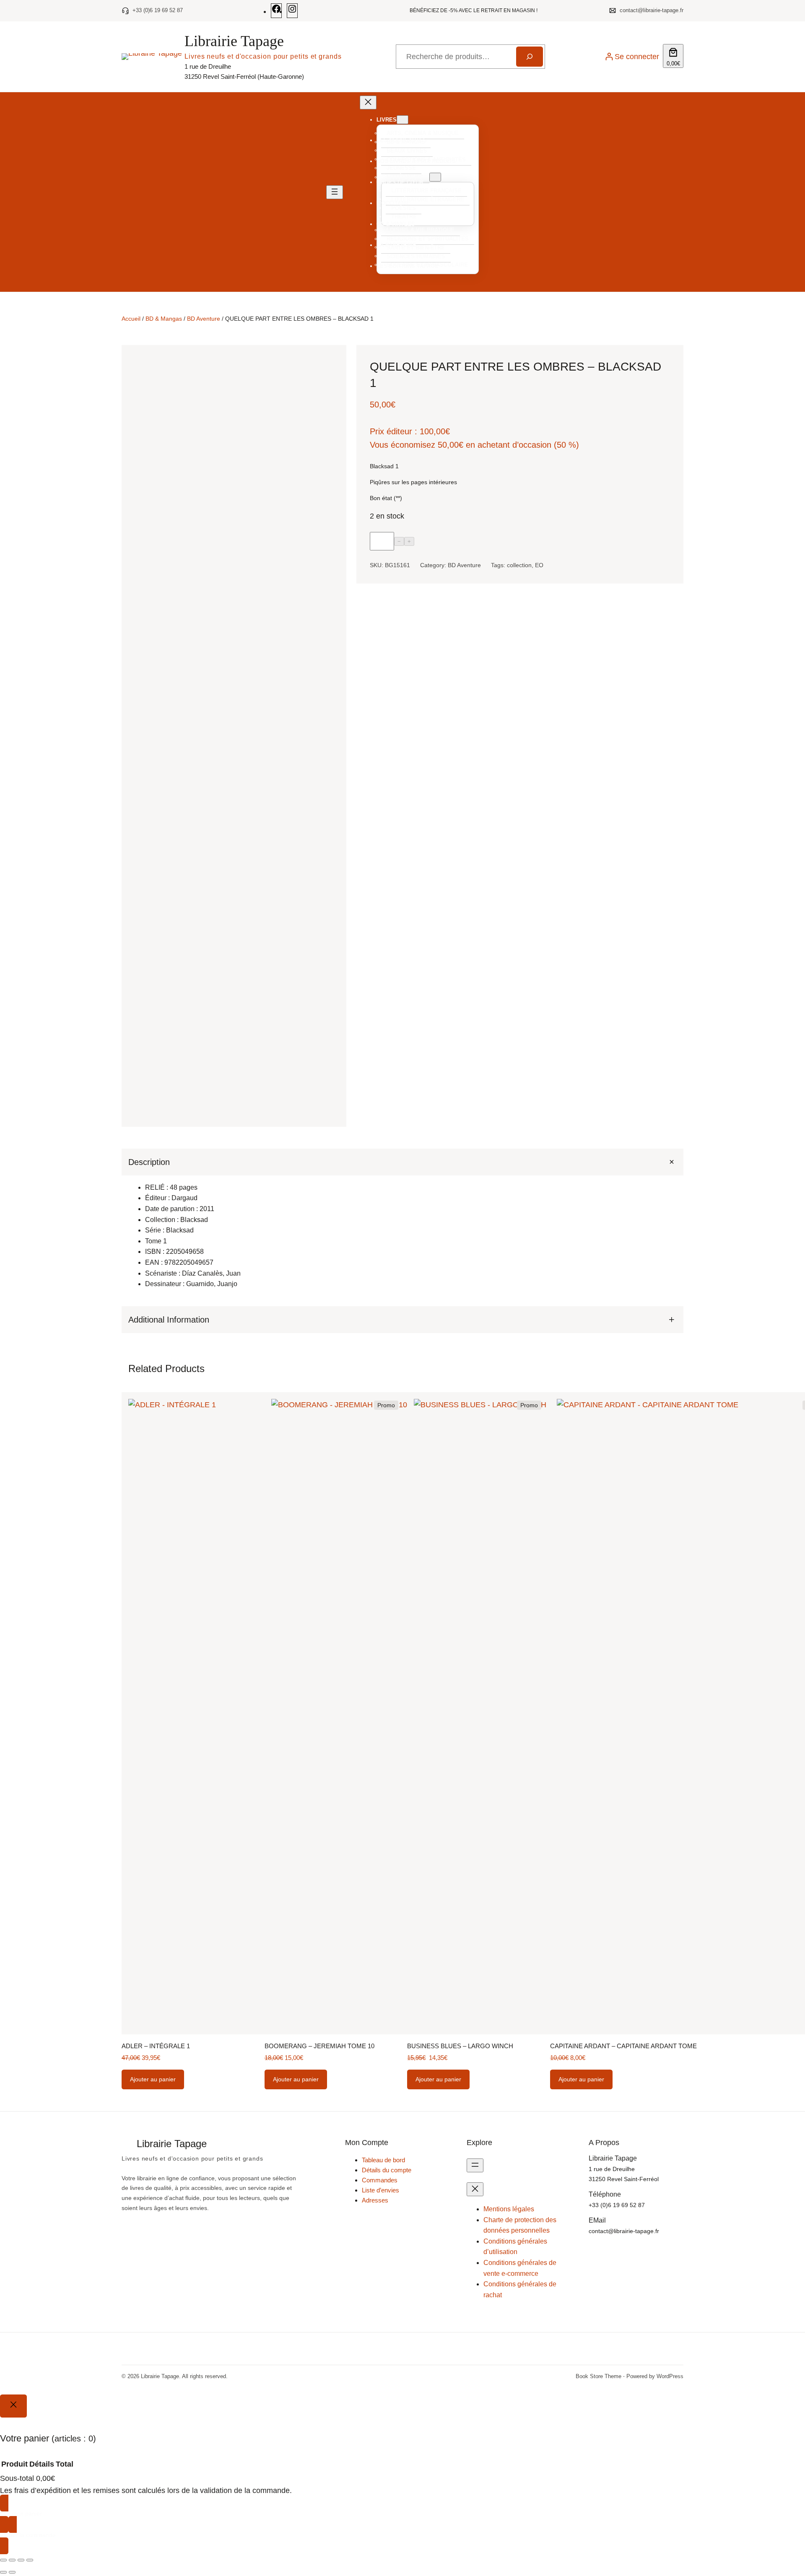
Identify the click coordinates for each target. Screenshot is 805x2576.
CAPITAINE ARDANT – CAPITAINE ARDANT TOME (623, 2545)
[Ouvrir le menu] (335, 192)
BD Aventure (204, 319)
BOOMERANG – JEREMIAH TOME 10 (319, 2545)
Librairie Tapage (234, 41)
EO (539, 566)
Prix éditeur (391, 432)
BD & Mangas (164, 319)
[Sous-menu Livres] (402, 120)
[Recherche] (530, 57)
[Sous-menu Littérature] (435, 177)
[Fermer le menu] (368, 102)
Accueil (131, 319)
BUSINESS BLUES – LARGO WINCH (460, 2545)
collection (519, 566)
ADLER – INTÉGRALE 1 (156, 2545)
